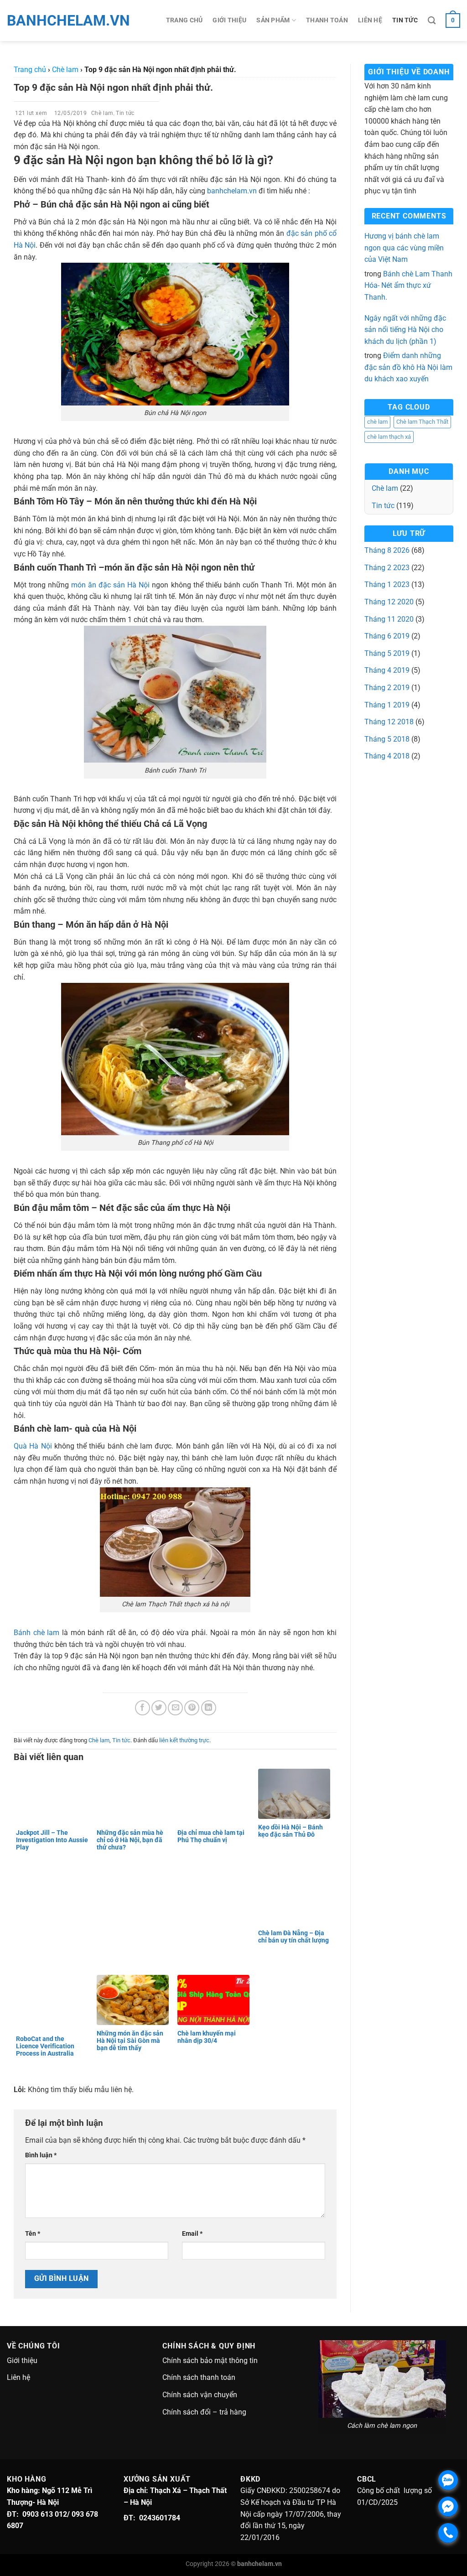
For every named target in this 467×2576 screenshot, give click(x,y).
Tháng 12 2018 (389, 722)
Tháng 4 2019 (387, 670)
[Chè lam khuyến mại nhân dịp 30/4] (215, 2000)
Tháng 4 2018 (387, 756)
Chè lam (102, 113)
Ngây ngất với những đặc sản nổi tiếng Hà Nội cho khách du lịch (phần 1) (405, 330)
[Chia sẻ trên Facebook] (143, 1708)
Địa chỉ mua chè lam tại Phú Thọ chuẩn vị (211, 1836)
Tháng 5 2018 (387, 739)
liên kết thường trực (184, 1740)
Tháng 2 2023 (387, 568)
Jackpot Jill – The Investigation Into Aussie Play (52, 1840)
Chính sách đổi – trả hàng (204, 2412)
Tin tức (405, 20)
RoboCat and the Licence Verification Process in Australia (45, 2046)
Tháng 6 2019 (387, 636)
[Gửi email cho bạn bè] (175, 1708)
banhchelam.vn (232, 191)
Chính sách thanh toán (199, 2377)
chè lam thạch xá (389, 437)
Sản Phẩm (273, 20)
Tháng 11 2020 (389, 619)
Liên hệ (370, 20)
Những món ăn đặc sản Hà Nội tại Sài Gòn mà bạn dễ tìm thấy (130, 2041)
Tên (33, 2234)
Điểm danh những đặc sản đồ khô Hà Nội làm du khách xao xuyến (408, 367)
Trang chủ (184, 20)
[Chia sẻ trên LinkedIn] (209, 1708)
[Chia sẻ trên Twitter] (159, 1708)
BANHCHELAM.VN (48, 21)
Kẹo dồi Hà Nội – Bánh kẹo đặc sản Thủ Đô (291, 1831)
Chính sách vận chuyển (200, 2395)
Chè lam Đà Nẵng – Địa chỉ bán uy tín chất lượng (294, 1937)
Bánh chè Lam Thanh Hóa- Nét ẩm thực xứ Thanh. (408, 286)
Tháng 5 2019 (387, 653)
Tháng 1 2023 (387, 584)
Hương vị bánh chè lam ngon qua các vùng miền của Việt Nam (404, 248)
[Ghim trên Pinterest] (192, 1708)
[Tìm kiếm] (432, 21)
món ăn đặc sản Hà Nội (110, 585)
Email (192, 2234)
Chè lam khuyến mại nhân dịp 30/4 (207, 2037)
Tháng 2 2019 (387, 688)
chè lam (377, 422)
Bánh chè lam (36, 1633)
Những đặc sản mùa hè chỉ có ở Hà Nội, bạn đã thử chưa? (130, 1840)
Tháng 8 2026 (387, 550)
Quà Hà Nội (33, 1446)
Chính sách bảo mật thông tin (210, 2360)
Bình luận (41, 2155)
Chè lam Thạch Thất (422, 422)
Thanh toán (327, 20)
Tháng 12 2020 (389, 602)
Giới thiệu (229, 20)
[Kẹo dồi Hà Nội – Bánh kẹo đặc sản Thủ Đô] (296, 1794)
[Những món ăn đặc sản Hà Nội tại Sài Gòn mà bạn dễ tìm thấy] (135, 2000)
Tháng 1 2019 (387, 705)
